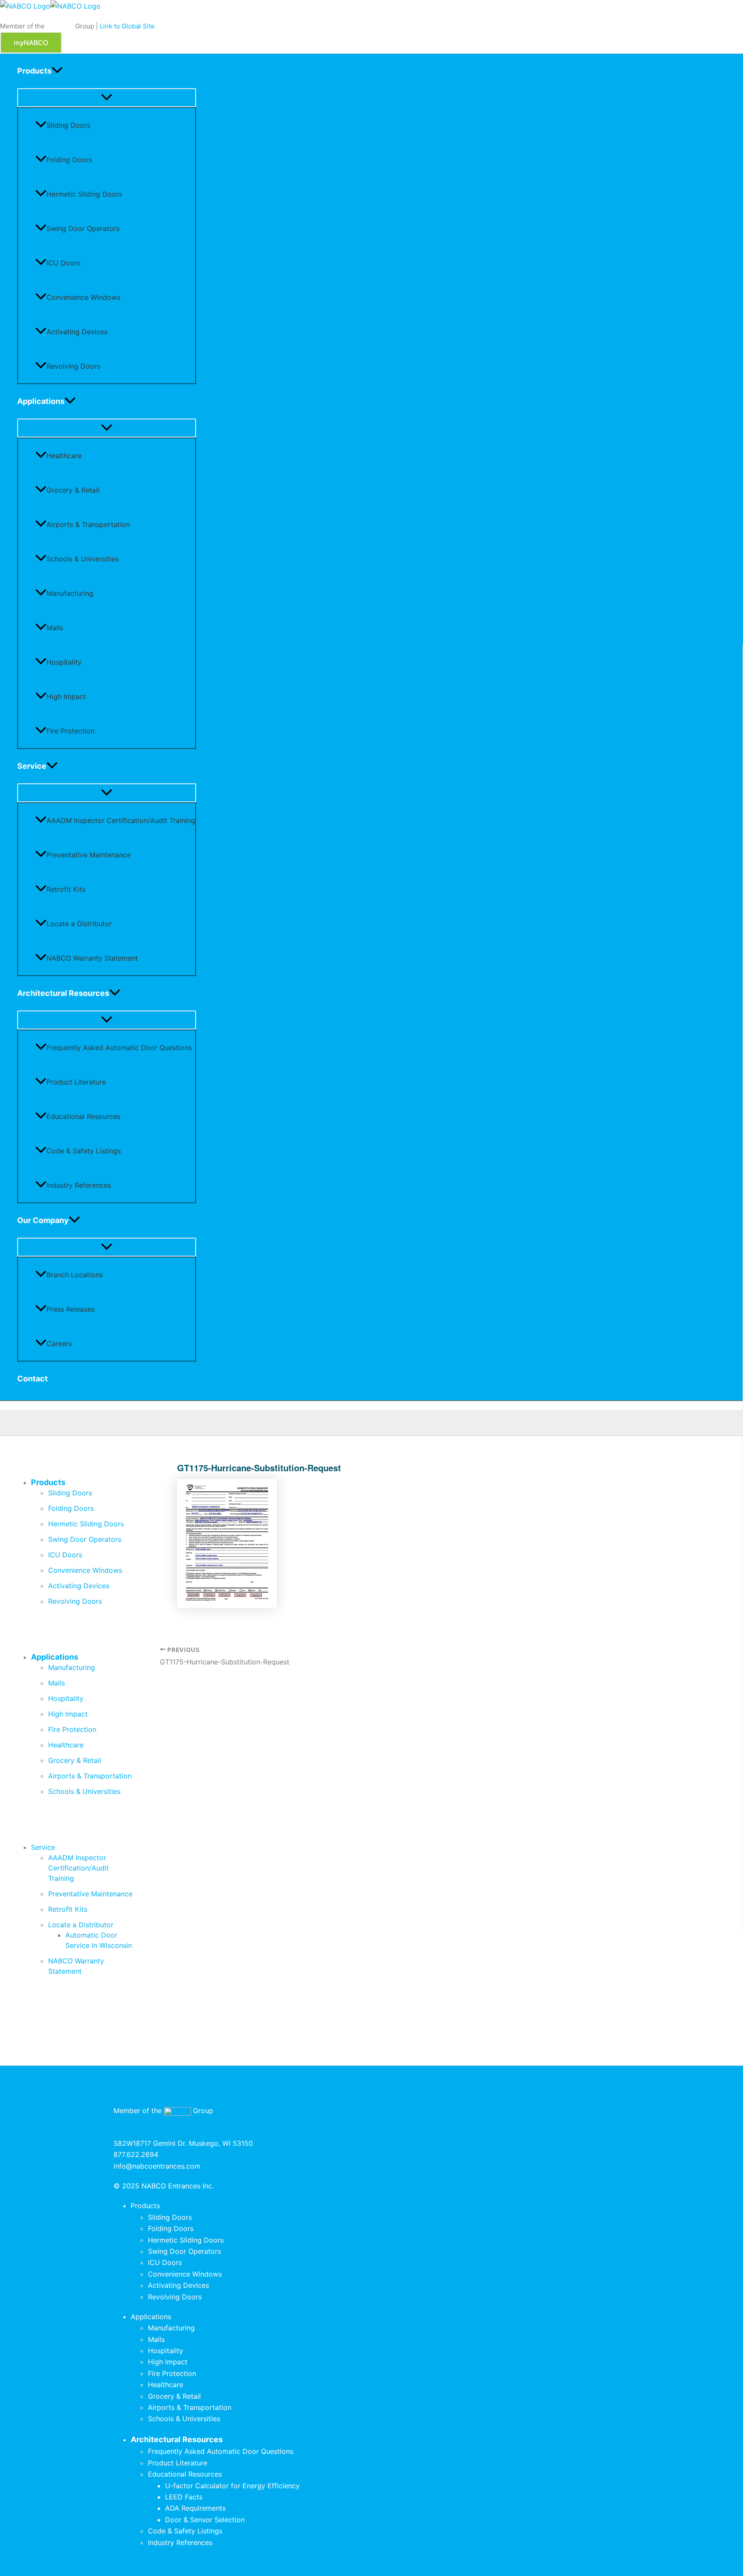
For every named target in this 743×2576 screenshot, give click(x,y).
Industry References (79, 1185)
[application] (57, 71)
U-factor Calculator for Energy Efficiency (232, 2486)
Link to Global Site (127, 26)
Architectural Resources (63, 993)
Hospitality (64, 662)
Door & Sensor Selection (205, 2520)
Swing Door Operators (83, 228)
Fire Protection (71, 731)
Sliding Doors (68, 125)
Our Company (43, 1220)
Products (34, 71)
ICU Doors (63, 263)
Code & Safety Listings (84, 1151)
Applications (41, 401)
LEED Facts (184, 2497)
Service (32, 766)
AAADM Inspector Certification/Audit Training (121, 820)
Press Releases (71, 1309)
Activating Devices (77, 332)
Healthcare (64, 456)
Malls (55, 628)
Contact (32, 1379)
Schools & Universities (83, 559)
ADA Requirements (195, 2508)
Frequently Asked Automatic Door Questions (119, 1048)
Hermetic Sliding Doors (84, 194)
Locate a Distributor (79, 924)
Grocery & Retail (73, 490)
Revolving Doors (73, 366)
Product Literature (76, 1082)
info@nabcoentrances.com (157, 2166)
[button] (31, 43)
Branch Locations (75, 1275)
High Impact (66, 696)
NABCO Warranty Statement (92, 958)
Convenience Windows (83, 297)
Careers (59, 1343)
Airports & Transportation (88, 524)
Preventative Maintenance (89, 855)
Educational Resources (83, 1116)
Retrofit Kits (66, 889)
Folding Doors (69, 160)
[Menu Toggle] (107, 98)
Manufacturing (70, 593)
